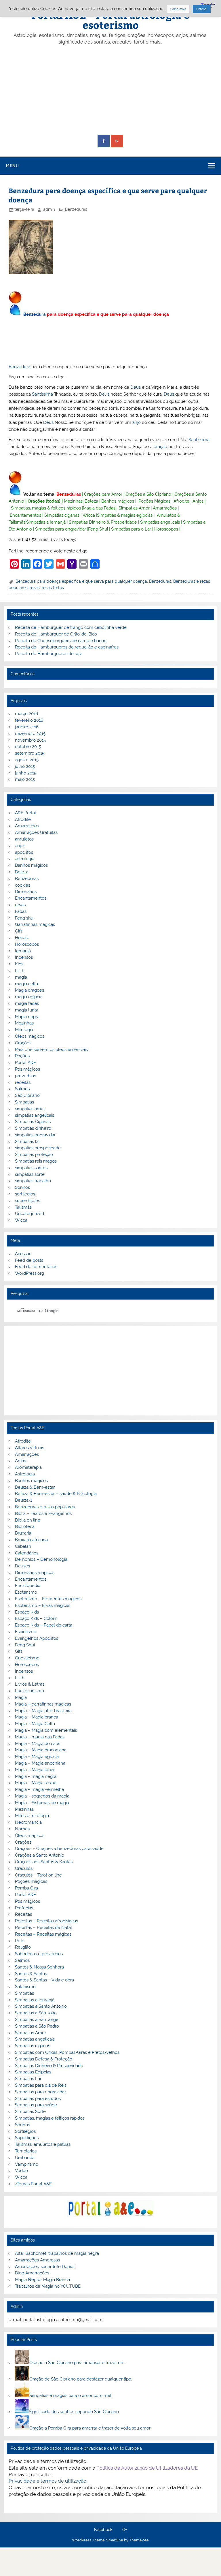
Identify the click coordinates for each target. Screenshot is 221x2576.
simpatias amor (30, 1109)
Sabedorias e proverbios (39, 1954)
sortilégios (25, 1194)
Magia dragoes (29, 990)
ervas (20, 905)
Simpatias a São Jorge (37, 2020)
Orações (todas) (44, 501)
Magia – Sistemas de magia (42, 1803)
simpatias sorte (30, 1174)
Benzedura (35, 314)
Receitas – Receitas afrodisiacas (46, 1921)
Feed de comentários (36, 1267)
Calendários (27, 1553)
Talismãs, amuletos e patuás (43, 2144)
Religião (23, 1947)
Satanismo (25, 1987)
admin (49, 209)
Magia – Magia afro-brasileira (43, 1711)
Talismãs (23, 1207)
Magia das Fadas (99, 508)
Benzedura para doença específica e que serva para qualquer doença (81, 581)
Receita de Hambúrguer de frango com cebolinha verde (71, 627)
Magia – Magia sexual (36, 1783)
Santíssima (42, 394)
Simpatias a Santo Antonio (41, 2006)
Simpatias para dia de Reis (41, 2085)
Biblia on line (28, 1520)
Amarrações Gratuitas (36, 832)
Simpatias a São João (36, 2013)
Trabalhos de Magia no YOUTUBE (48, 2286)
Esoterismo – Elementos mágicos (48, 1599)
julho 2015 (25, 766)
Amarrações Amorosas (37, 2260)
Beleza (91, 501)
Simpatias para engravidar (61, 529)
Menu (12, 166)
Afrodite (181, 501)
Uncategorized (29, 1214)
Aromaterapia (28, 1467)
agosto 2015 (27, 760)
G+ (125, 2530)
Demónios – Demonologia (41, 1559)
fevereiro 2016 (29, 720)
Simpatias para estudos (38, 2099)
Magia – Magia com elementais (46, 1730)
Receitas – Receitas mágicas (43, 1934)
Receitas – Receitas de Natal (43, 1928)
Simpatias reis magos (36, 1161)
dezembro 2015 (30, 734)
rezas (35, 588)
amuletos (24, 839)
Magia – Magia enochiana (40, 1763)
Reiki (20, 1941)
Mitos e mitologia (32, 1816)
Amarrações (165, 508)
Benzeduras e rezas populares (45, 1507)
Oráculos (24, 1868)
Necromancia (28, 1822)
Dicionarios (26, 892)
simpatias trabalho (33, 1181)
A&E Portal (25, 813)
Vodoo (21, 2171)
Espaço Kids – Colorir (36, 1618)
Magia (21, 1697)
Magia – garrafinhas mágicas (43, 1704)
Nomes (22, 1829)
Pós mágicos (27, 1069)
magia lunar (27, 1010)
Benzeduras (76, 209)
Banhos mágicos (118, 501)
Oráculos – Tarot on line (38, 1875)
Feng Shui (98, 529)
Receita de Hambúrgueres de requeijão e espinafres (67, 647)
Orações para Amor (103, 494)
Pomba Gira (26, 1888)
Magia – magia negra (36, 1776)
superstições (27, 1201)
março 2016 (26, 714)
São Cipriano (27, 1095)
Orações (23, 1043)
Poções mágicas (31, 1881)
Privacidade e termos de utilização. (48, 2481)
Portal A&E (25, 1063)
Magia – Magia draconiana (41, 1750)
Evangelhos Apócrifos (37, 1638)
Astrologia (25, 1474)
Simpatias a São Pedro (37, 2026)
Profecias (24, 1908)
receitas (23, 1082)
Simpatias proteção (34, 1155)
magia (21, 977)
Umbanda (25, 2158)
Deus (136, 387)
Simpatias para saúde (36, 2105)
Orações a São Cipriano (148, 494)
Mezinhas (73, 501)
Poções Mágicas (154, 501)
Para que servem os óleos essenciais (51, 1050)
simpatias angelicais (35, 1115)
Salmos (22, 1089)
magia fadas (27, 1003)
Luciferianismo (29, 1691)
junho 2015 (26, 773)
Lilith (20, 971)
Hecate (22, 938)
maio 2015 (25, 779)
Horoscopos (166, 529)
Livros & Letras (30, 1684)
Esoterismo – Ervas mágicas (43, 1605)
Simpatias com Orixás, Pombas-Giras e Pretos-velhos (67, 2052)
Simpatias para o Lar (131, 529)
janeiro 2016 (27, 727)
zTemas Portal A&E (33, 2184)
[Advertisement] (111, 90)
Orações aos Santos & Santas (44, 1862)
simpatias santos (31, 1168)
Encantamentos (25, 515)
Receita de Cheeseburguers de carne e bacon (61, 641)
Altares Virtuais (29, 1448)
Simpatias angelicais (160, 522)
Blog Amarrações (32, 2273)
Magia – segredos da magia (42, 1796)
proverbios (25, 1076)
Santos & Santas (31, 1974)
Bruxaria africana (31, 1540)
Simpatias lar (27, 1142)
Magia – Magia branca (37, 1717)
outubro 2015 (28, 747)
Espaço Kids (27, 1612)
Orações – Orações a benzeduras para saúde (59, 1849)
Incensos (24, 957)
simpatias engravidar (35, 1135)
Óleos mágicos (30, 1836)
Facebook (103, 2530)
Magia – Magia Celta (35, 1724)
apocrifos (24, 852)
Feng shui (25, 918)
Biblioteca (25, 1526)
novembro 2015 (30, 740)
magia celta (26, 984)
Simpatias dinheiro (33, 1128)
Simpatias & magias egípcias (125, 515)
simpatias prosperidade (38, 1148)
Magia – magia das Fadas (40, 1737)
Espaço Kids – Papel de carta (44, 1625)
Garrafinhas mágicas (35, 924)
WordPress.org (29, 1273)
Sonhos (22, 1187)
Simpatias (24, 1102)
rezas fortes (53, 588)
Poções (22, 1056)
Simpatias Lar (28, 2079)
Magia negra (27, 1017)
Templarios (26, 2151)
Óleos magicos (30, 1036)
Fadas (21, 911)
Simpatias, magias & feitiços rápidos (46, 508)
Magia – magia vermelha (39, 1789)
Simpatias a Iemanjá (46, 522)
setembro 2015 (30, 753)
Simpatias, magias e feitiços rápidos (50, 2118)
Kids (19, 964)
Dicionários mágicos (35, 1573)
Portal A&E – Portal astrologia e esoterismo (110, 20)
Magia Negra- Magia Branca (42, 2280)
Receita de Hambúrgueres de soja (49, 654)
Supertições (27, 2138)
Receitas (23, 1914)
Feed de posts (29, 1260)
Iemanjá (23, 951)
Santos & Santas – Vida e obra (44, 1980)
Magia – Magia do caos (38, 1744)
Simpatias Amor (134, 508)
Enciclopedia (28, 1586)
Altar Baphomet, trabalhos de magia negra (57, 2253)
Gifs (19, 931)
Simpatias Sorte (30, 2111)
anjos (20, 846)
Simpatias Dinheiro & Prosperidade (103, 522)
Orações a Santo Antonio (40, 1855)
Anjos (198, 501)
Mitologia (24, 1030)
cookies (23, 885)
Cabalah (23, 1546)
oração (160, 447)
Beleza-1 (23, 1500)
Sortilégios (25, 2131)
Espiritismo (26, 1632)
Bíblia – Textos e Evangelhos (43, 1513)
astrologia (25, 859)
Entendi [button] (202, 9)
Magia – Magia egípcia (37, 1757)
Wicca (89, 515)
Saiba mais (178, 9)
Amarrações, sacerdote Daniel (45, 2267)
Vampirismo (27, 2164)
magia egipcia (29, 997)
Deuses (22, 1566)
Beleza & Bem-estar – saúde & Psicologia (56, 1494)
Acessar (23, 1254)
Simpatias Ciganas (33, 1122)
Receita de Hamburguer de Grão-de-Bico (56, 634)
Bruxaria (23, 1533)
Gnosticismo (27, 1658)
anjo (137, 422)
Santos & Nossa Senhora (39, 1967)
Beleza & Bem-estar (35, 1487)
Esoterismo (26, 1592)
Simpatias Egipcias (33, 2072)
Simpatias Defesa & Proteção (44, 2059)
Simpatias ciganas (62, 515)
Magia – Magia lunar (35, 1770)
